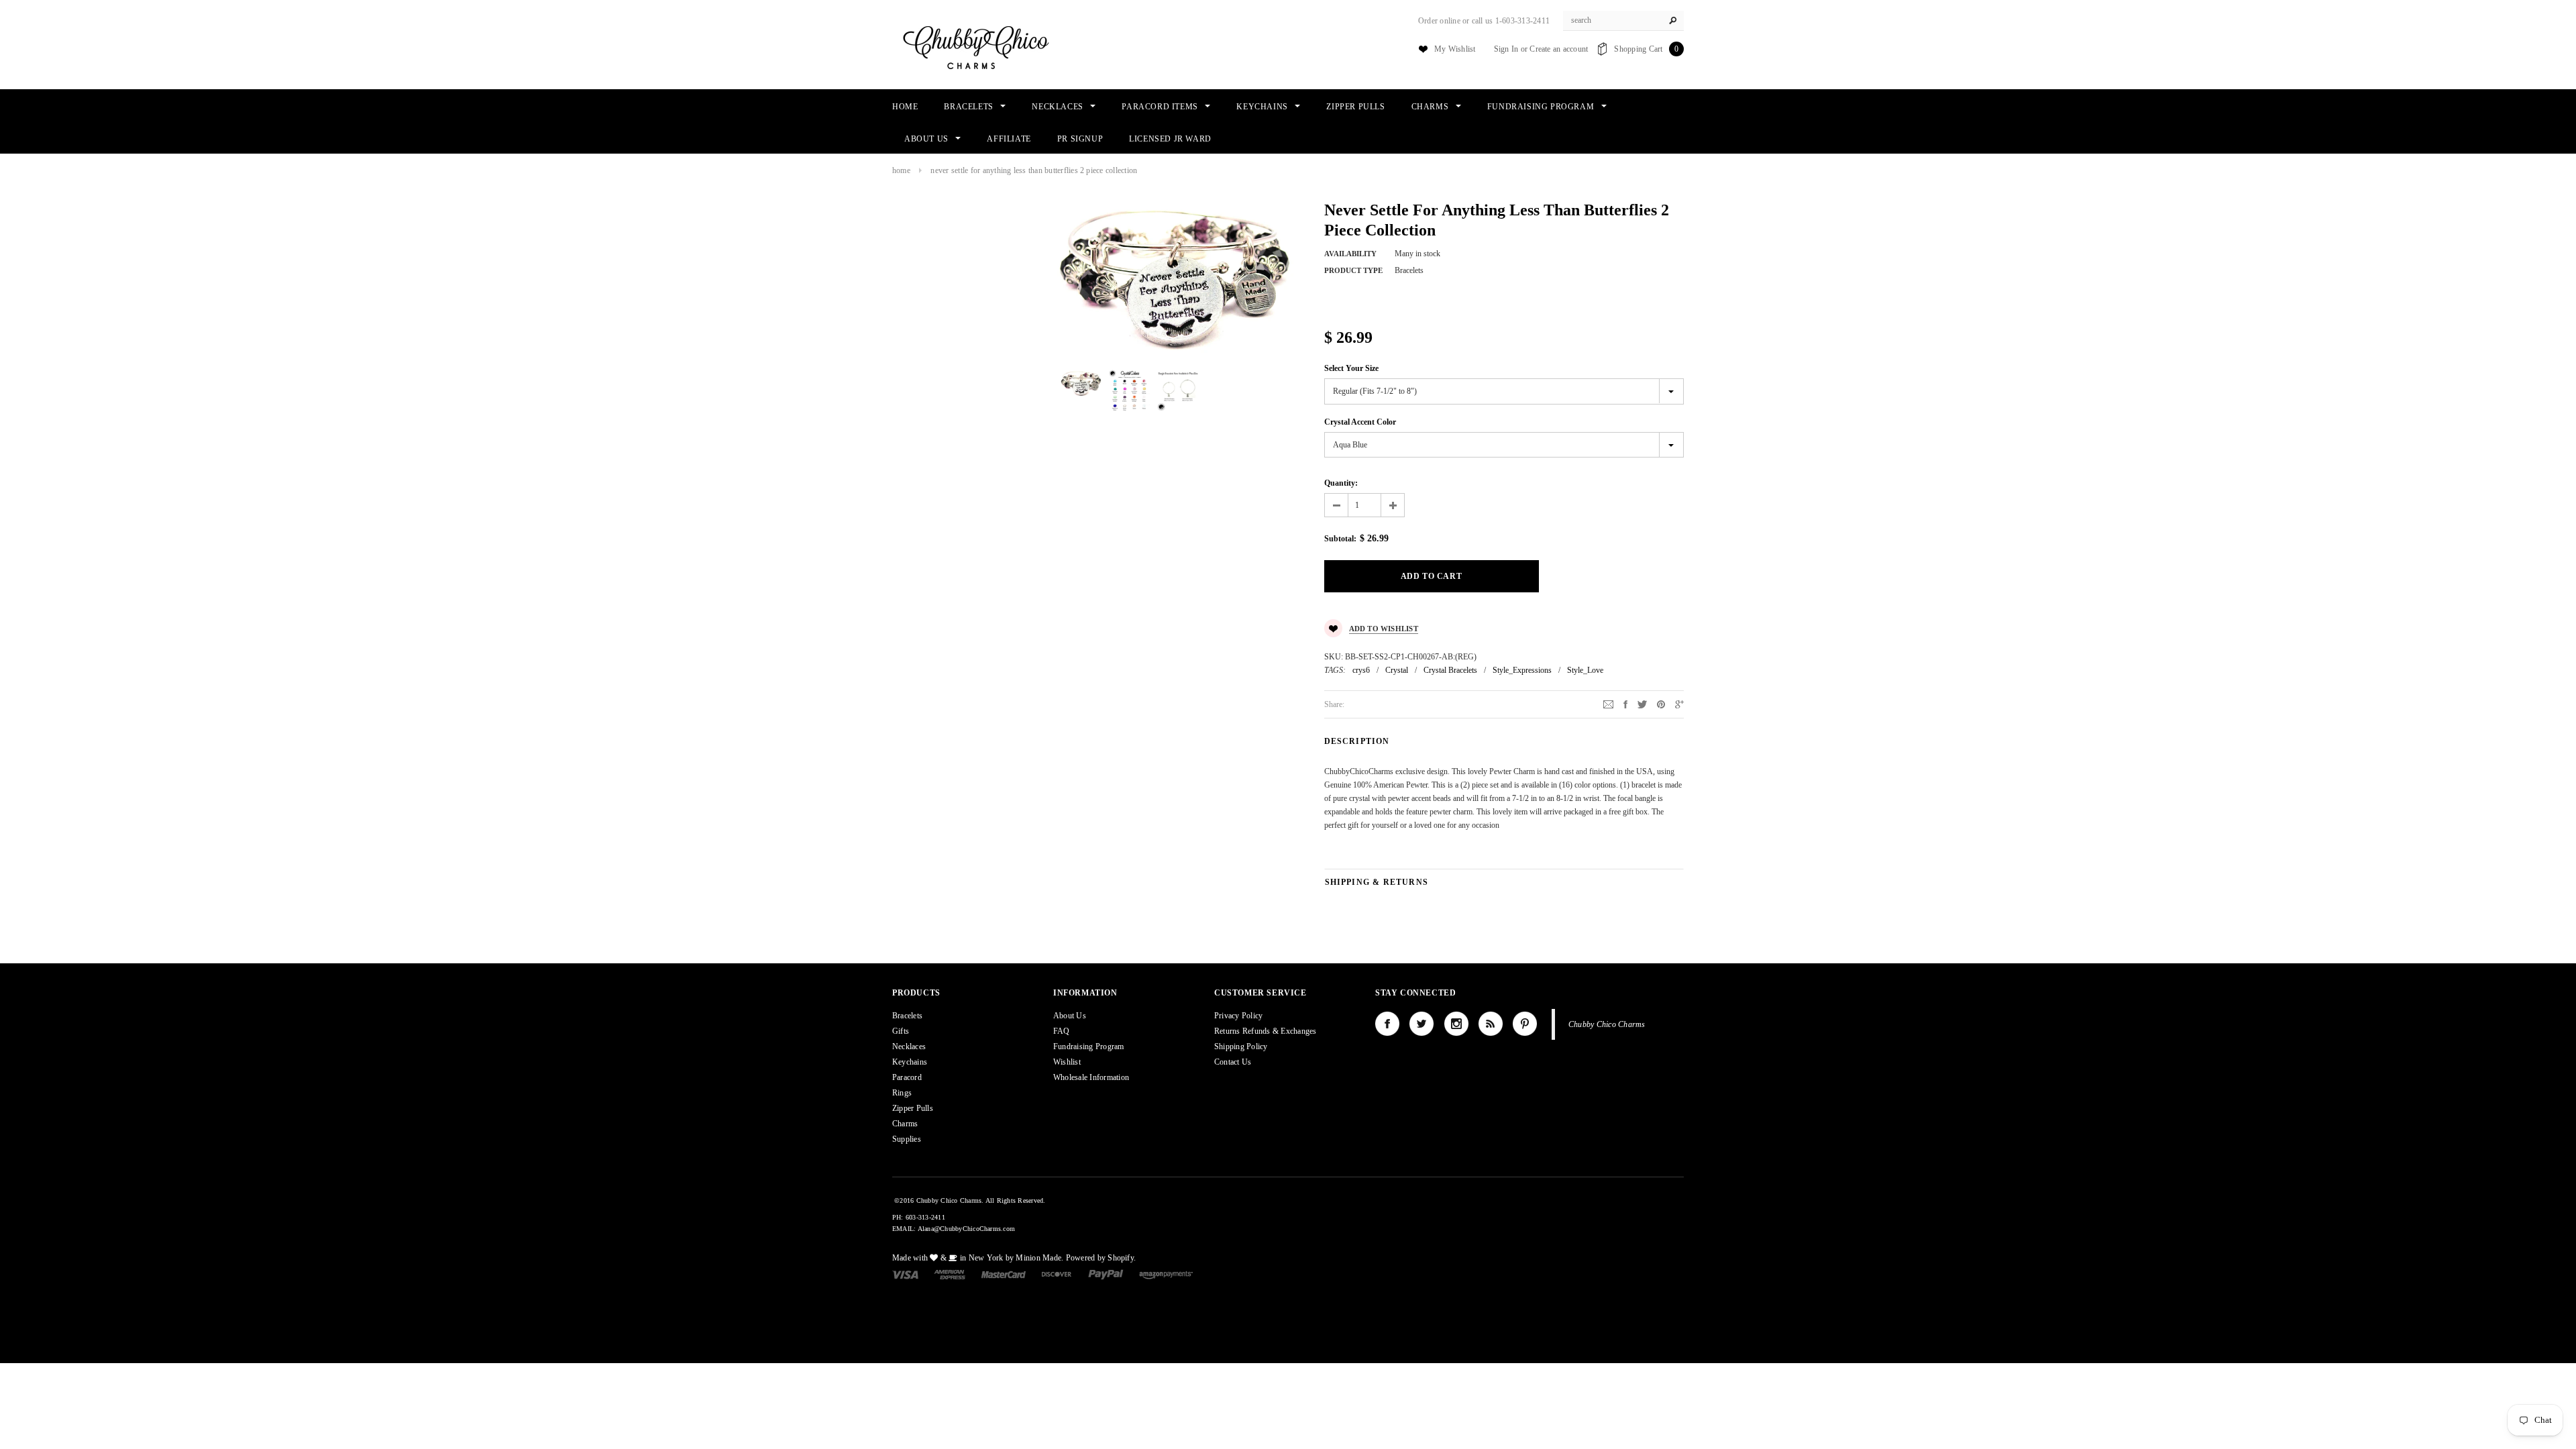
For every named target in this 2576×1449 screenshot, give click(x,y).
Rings (902, 1093)
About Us (1070, 1016)
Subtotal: (1340, 539)
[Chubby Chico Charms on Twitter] (1421, 1024)
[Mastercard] (1004, 1274)
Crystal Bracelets (1450, 670)
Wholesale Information (1091, 1077)
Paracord (907, 1077)
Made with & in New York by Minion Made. (978, 1258)
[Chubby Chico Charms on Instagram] (1456, 1024)
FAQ (1062, 1031)
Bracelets (907, 1016)
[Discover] (1057, 1274)
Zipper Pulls (913, 1108)
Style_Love (1585, 670)
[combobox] (1623, 21)
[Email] (1608, 704)
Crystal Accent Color (1360, 422)
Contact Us (1233, 1062)
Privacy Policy (1238, 1016)
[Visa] (905, 1274)
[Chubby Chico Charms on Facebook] (1387, 1024)
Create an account (1559, 49)
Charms (905, 1124)
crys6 (1361, 670)
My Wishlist (1455, 49)
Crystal (1397, 670)
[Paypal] (1106, 1274)
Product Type (1353, 270)
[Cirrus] (1166, 1274)
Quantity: (1341, 483)
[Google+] (1679, 704)
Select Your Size (1351, 368)
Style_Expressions (1522, 670)
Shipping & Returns (1377, 882)
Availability (1350, 254)
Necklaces (909, 1046)
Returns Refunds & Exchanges (1265, 1031)
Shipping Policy (1241, 1046)
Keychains (910, 1062)
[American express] (950, 1274)
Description (1357, 741)
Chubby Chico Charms (1607, 1024)
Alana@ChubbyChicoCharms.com (966, 1229)
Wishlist (1067, 1062)
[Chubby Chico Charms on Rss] (1491, 1024)
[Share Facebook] (1625, 704)
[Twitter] (1642, 704)
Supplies (907, 1139)
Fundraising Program (1089, 1046)
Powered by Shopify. (1101, 1258)
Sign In (1506, 49)
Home (901, 170)
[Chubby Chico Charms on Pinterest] (1525, 1024)
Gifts (901, 1031)
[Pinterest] (1661, 704)
